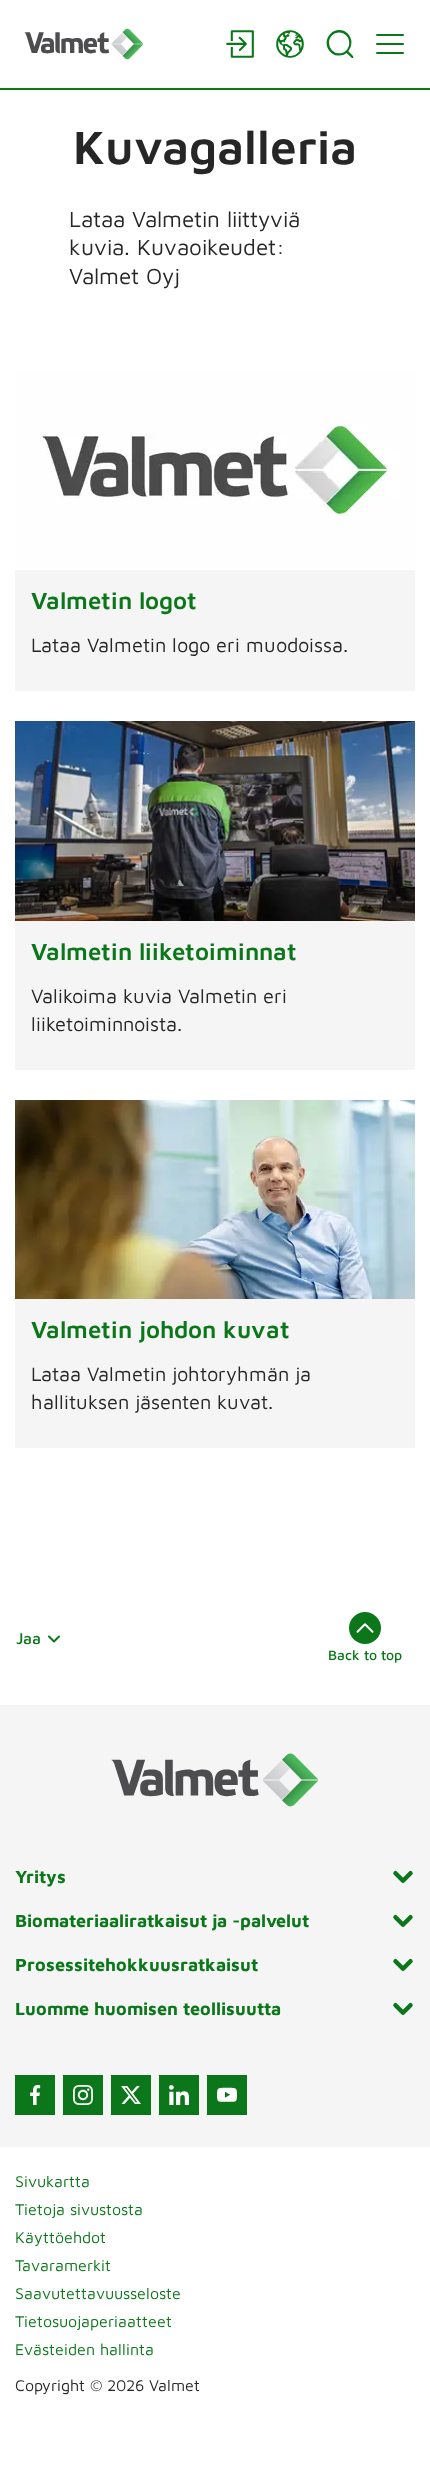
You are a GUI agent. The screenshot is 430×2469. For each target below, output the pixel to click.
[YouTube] (227, 2095)
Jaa (28, 1638)
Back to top (365, 1654)
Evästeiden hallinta (84, 2349)
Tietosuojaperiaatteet (93, 2321)
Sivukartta (52, 2181)
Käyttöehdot (60, 2237)
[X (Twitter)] (131, 2095)
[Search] (340, 44)
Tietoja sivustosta (79, 2209)
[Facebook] (35, 2095)
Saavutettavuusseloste (98, 2293)
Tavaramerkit (63, 2265)
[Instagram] (83, 2095)
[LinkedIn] (179, 2095)
